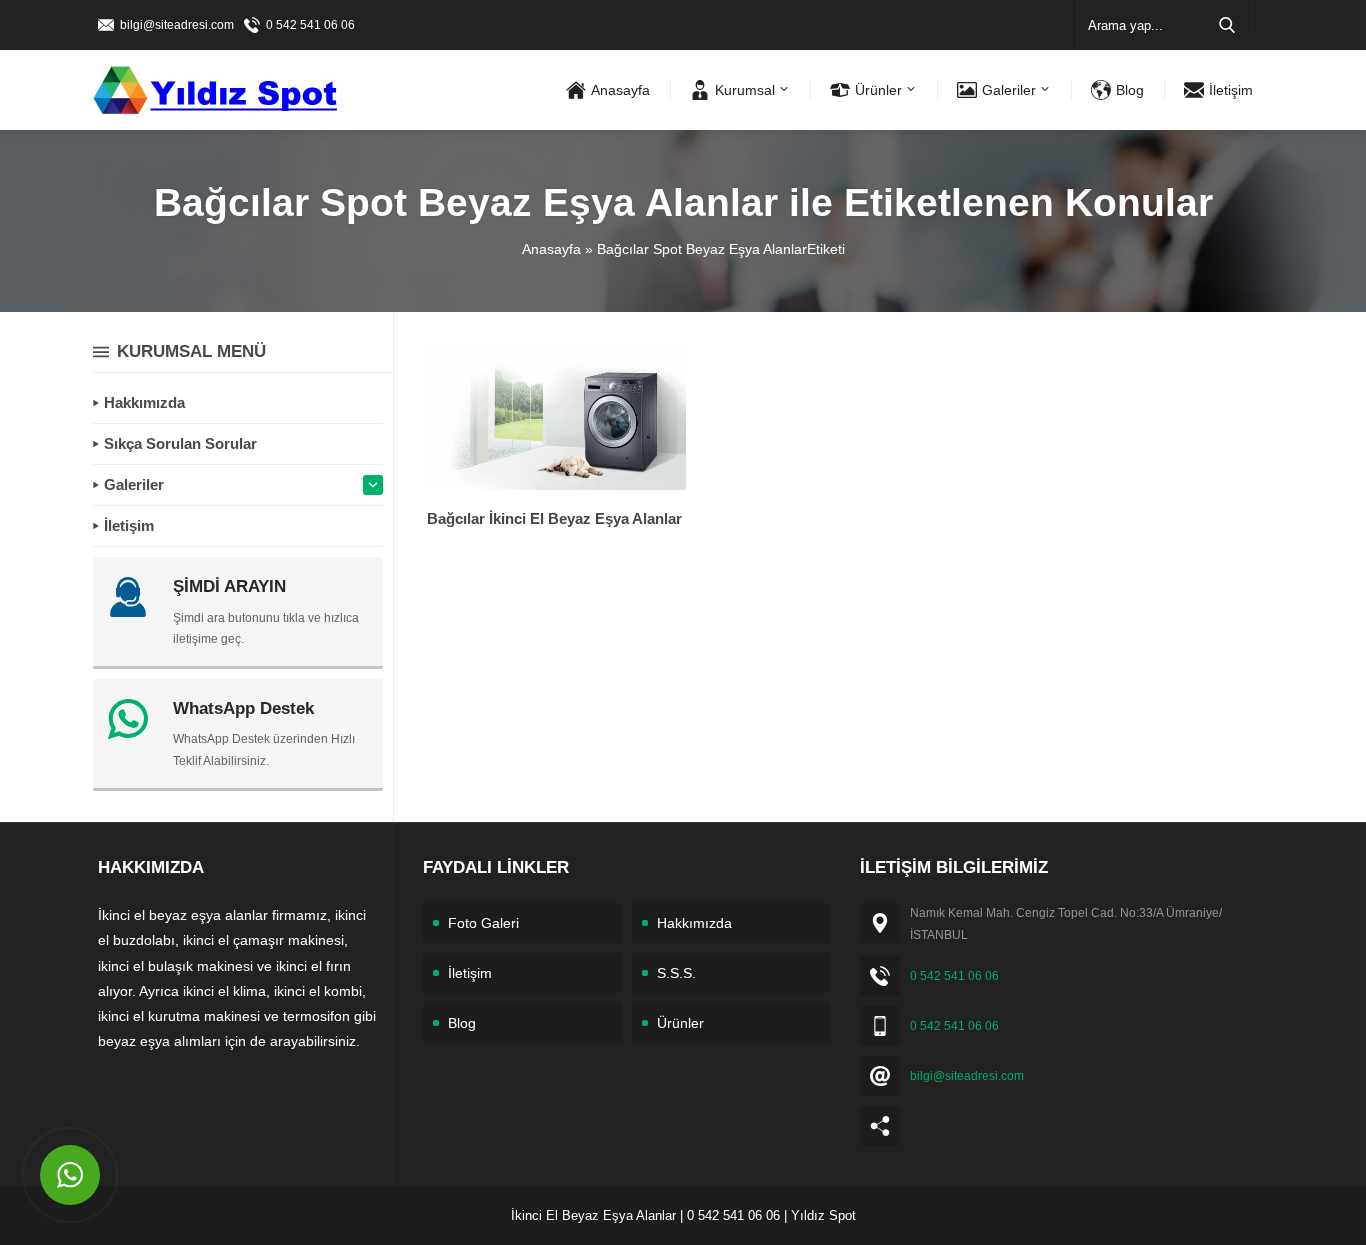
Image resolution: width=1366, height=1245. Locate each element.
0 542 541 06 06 (310, 25)
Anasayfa (551, 249)
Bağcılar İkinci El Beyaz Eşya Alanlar (554, 518)
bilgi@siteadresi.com (177, 25)
